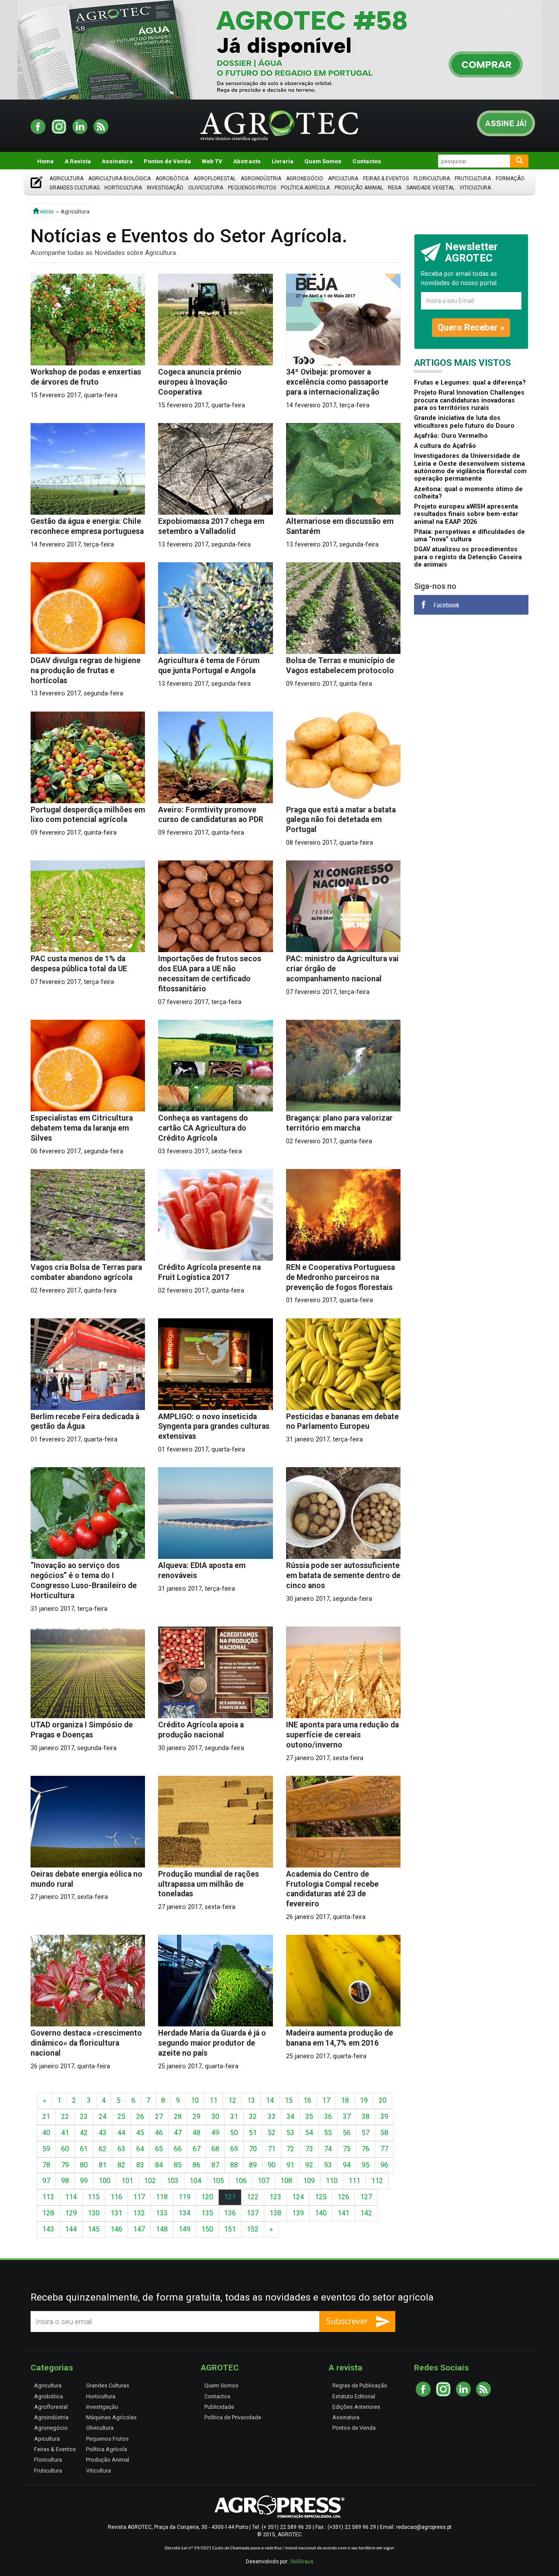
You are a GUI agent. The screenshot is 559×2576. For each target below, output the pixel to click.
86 (197, 2165)
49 (215, 2133)
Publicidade (219, 2407)
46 (159, 2133)
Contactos (367, 161)
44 (121, 2133)
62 (103, 2149)
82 (121, 2165)
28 (178, 2117)
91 (290, 2165)
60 (65, 2149)
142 (366, 2213)
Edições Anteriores (356, 2407)
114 (71, 2197)
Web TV (212, 161)
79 (65, 2165)
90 (272, 2165)
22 (65, 2117)
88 (234, 2165)
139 (298, 2213)
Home (45, 161)
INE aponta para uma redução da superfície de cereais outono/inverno (342, 1735)
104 (195, 2181)
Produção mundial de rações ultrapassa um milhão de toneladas (209, 1884)
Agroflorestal (215, 179)
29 (197, 2117)
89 (253, 2165)
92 (309, 2165)
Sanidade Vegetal (430, 188)
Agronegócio (305, 179)
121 (230, 2197)
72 (290, 2149)
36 (328, 2117)
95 (366, 2165)
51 (253, 2133)
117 (139, 2197)
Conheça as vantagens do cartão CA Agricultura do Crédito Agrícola (203, 1128)
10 (195, 2100)
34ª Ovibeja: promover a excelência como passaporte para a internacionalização (337, 382)
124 (298, 2197)
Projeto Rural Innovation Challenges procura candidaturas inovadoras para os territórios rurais (469, 400)
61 (84, 2149)
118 (162, 2197)
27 (159, 2117)
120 (207, 2197)
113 (48, 2197)
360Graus (302, 2562)
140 (321, 2213)
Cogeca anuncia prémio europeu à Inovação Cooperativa (200, 382)
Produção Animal (359, 188)
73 (309, 2149)
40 (46, 2133)
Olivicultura (206, 188)
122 (253, 2197)
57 (366, 2133)
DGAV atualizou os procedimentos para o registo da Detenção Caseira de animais (468, 557)
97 (46, 2181)
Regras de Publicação (360, 2385)
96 (384, 2165)
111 (354, 2181)
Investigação (165, 188)
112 (377, 2181)
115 (94, 2197)
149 (185, 2229)
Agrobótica (172, 179)
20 (383, 2100)
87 (215, 2165)
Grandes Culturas (74, 188)
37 (347, 2117)
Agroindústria (261, 179)
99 (84, 2181)
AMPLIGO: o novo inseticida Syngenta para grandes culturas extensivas (214, 1427)
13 (251, 2100)
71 (272, 2149)
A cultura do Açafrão (445, 446)
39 (384, 2117)
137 (253, 2213)
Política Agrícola (305, 188)
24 (103, 2117)
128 (48, 2213)
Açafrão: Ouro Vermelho (451, 436)
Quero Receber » (471, 327)
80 (84, 2165)
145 (94, 2229)
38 (366, 2117)
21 (46, 2117)
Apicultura (343, 179)
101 (127, 2181)
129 (71, 2213)
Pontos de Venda (167, 161)
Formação (510, 179)
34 (290, 2117)
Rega (395, 188)
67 (197, 2149)
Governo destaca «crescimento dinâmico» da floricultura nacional (86, 2043)
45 (140, 2133)
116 (116, 2197)
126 (343, 2197)
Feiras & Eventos (386, 179)
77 (384, 2149)
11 (214, 2100)
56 (347, 2133)
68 (215, 2149)
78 (46, 2165)
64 (140, 2149)
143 (48, 2229)
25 (121, 2117)
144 (71, 2229)
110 (332, 2181)
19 (364, 2100)
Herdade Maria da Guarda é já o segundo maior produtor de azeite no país (212, 2043)
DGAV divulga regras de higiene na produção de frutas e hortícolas (86, 671)
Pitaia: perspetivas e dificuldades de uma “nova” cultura (469, 536)
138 (275, 2213)
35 (309, 2117)
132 (139, 2213)
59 (46, 2149)
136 (230, 2213)
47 (178, 2133)
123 (275, 2197)
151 (230, 2229)
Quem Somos (323, 161)
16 (307, 2100)
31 (234, 2117)
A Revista (78, 161)
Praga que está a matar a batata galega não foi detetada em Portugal (341, 820)
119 (185, 2197)
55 (328, 2133)
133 (162, 2213)
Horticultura (123, 188)
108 (286, 2181)
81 (103, 2165)
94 (347, 2165)
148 (162, 2229)
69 (234, 2149)
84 (159, 2165)
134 (185, 2213)
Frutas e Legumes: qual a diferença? (470, 383)
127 (366, 2197)
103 (173, 2181)
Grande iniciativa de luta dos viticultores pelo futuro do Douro (464, 422)
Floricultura (432, 179)
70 (253, 2149)
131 (116, 2213)
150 (207, 2229)
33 (272, 2117)
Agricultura (66, 179)
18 (345, 2100)
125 (321, 2197)
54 (309, 2133)
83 (140, 2165)
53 (290, 2133)
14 (270, 2100)
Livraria (283, 161)
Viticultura (475, 188)
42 (84, 2133)
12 (232, 2100)
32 (253, 2117)
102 (150, 2181)
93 (328, 2165)
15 (289, 2100)
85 (178, 2165)
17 (326, 2100)
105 (218, 2181)
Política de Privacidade (233, 2417)
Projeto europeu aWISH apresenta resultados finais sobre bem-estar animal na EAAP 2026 (466, 514)
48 (197, 2133)
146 (116, 2229)
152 (253, 2229)
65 (159, 2149)
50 (234, 2133)
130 (94, 2213)
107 (264, 2181)
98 (65, 2181)
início (46, 211)
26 (140, 2117)
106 (241, 2181)
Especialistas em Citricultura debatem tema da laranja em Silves (82, 1128)
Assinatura (117, 161)
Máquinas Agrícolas (111, 2417)
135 (207, 2213)
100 (105, 2181)
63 (121, 2149)
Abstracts (247, 161)
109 (309, 2181)
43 (103, 2133)
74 (328, 2149)
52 (272, 2133)
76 (366, 2149)
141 (343, 2213)
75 (347, 2149)
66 (178, 2149)
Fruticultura (473, 179)
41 (65, 2133)
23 (84, 2117)
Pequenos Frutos (252, 188)
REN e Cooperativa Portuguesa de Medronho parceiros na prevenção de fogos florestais (340, 1277)
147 (139, 2229)
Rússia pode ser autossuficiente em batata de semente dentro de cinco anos (343, 1575)
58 (384, 2133)
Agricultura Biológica (119, 179)
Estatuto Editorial (354, 2396)
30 (215, 2117)
